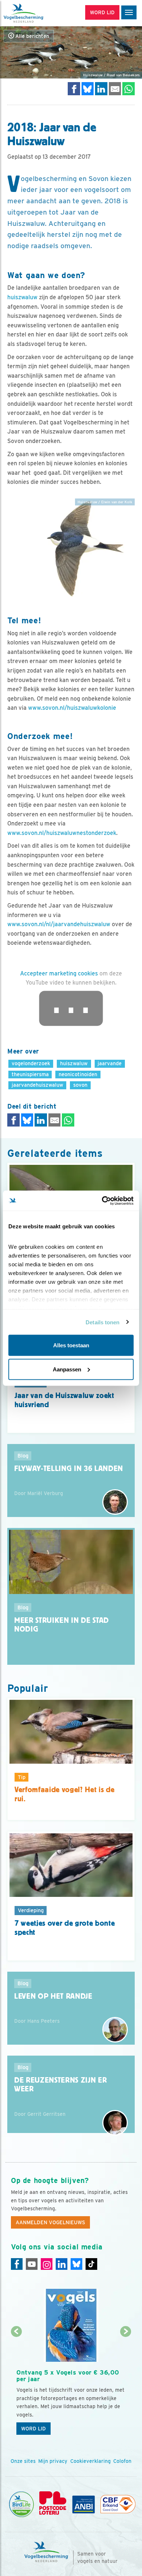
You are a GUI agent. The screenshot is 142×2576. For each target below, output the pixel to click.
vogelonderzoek (31, 1063)
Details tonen (102, 1322)
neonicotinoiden (78, 1074)
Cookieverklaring (90, 2461)
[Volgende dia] (126, 2386)
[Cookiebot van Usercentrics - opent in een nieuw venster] (102, 1201)
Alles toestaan (71, 1345)
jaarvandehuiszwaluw (38, 1085)
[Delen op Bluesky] (88, 88)
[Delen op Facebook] (74, 88)
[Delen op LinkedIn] (101, 88)
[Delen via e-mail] (115, 88)
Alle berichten (31, 36)
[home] (36, 13)
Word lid (33, 2429)
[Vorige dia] (16, 2386)
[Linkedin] (62, 2264)
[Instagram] (47, 2264)
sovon (80, 1085)
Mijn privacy (53, 2461)
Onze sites (23, 2461)
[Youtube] (32, 2264)
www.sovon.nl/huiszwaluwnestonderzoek (62, 833)
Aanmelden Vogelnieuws (50, 2222)
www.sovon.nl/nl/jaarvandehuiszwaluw (59, 924)
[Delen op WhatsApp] (129, 88)
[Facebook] (17, 2264)
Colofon (122, 2461)
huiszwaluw (22, 297)
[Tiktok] (91, 2264)
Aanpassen (67, 1369)
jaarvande (110, 1063)
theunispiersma (30, 1074)
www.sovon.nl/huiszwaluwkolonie (71, 708)
